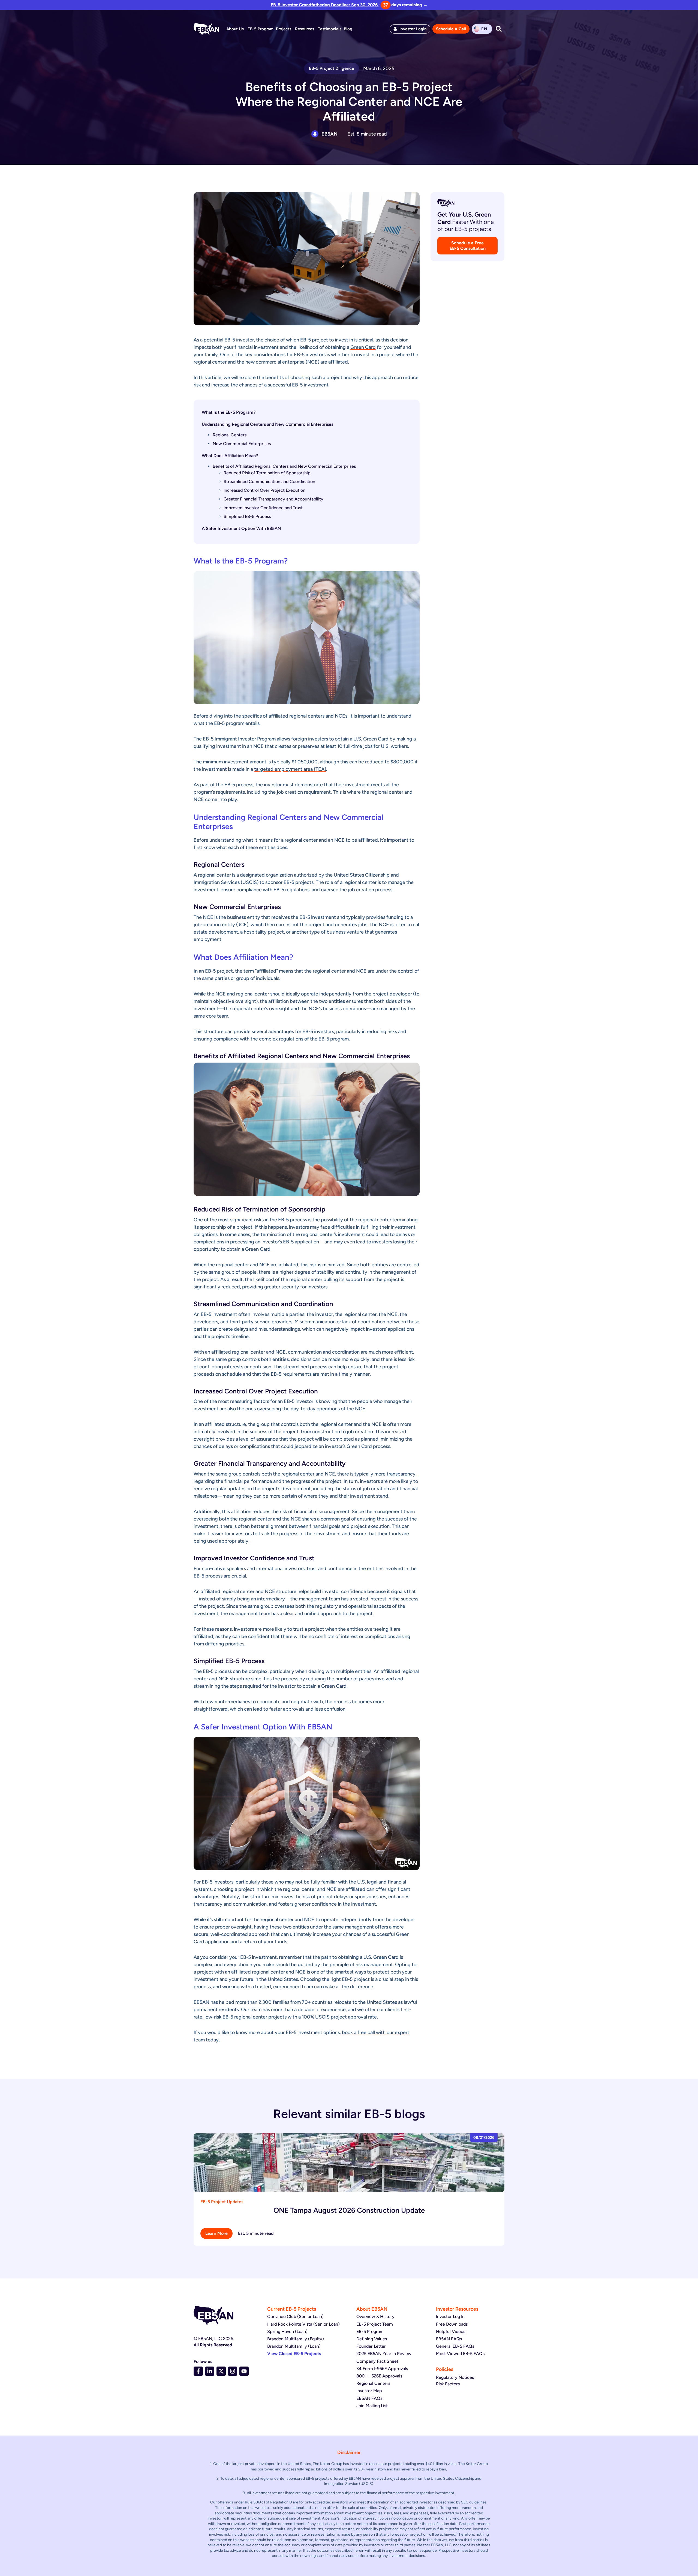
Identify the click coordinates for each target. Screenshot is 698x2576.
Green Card (363, 347)
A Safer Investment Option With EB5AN (241, 528)
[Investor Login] (395, 29)
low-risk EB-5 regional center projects (246, 2017)
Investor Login (413, 29)
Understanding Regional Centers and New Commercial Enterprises (267, 424)
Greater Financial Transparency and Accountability (273, 499)
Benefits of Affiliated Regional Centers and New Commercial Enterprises (284, 466)
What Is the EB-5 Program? (229, 412)
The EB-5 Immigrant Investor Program (235, 739)
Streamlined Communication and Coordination (269, 482)
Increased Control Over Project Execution (264, 490)
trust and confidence (330, 1569)
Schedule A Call (451, 29)
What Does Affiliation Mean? (230, 456)
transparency (401, 1474)
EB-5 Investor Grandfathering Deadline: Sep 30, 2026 (325, 5)
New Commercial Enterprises (242, 444)
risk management (374, 1965)
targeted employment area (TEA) (290, 769)
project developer (392, 994)
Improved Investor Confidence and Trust (263, 508)
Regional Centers (230, 435)
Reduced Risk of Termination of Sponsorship (267, 473)
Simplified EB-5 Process (247, 516)
